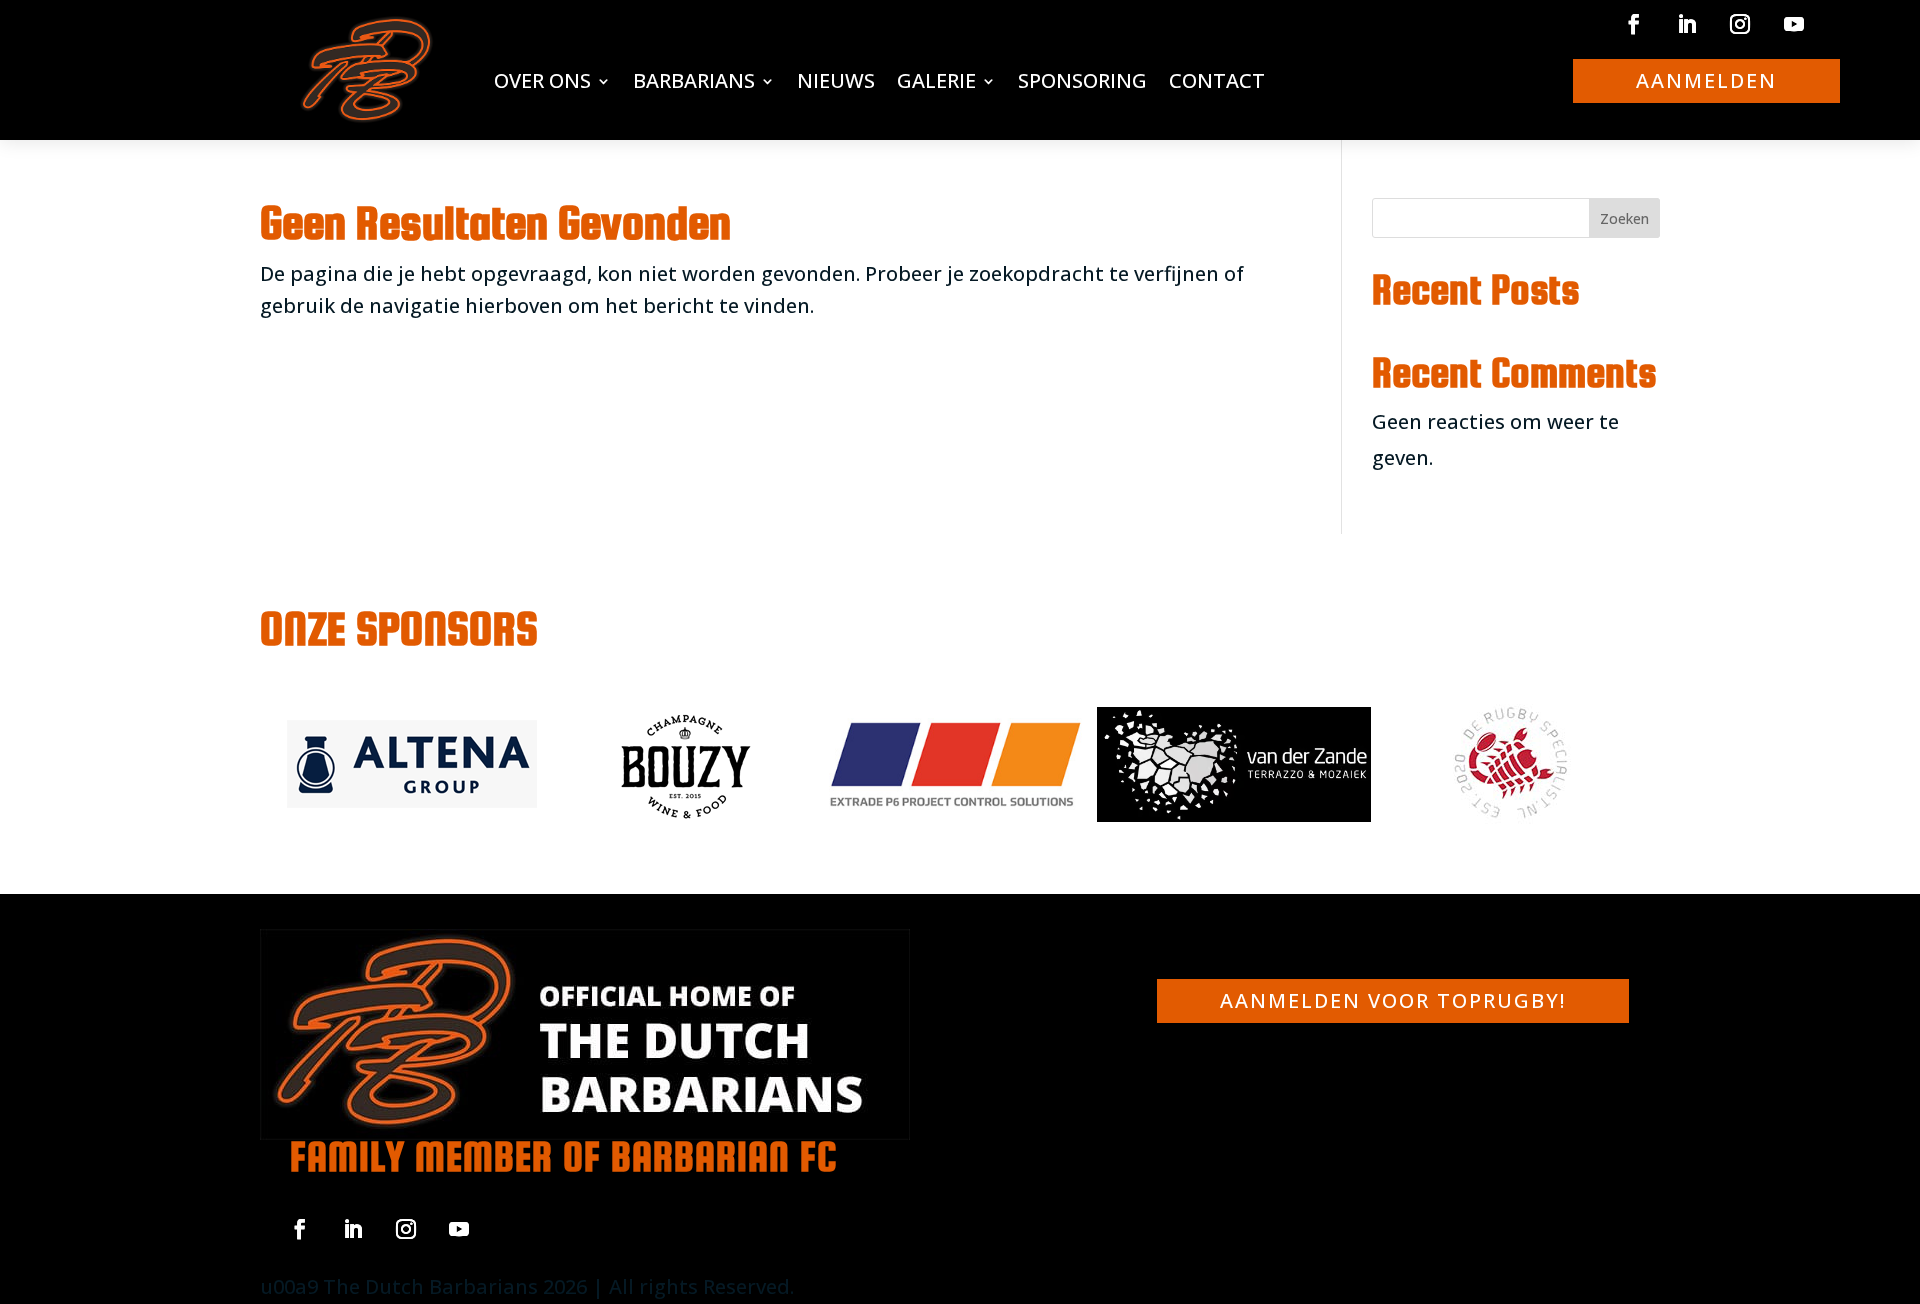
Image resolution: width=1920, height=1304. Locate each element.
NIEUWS (836, 80)
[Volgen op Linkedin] (1687, 24)
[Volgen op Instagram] (1740, 24)
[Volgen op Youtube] (1794, 24)
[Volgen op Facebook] (1634, 24)
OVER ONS (542, 80)
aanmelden (1706, 80)
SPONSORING (1082, 80)
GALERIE (936, 80)
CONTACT (1217, 80)
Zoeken (1624, 218)
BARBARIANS (694, 80)
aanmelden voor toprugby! (1393, 1000)
